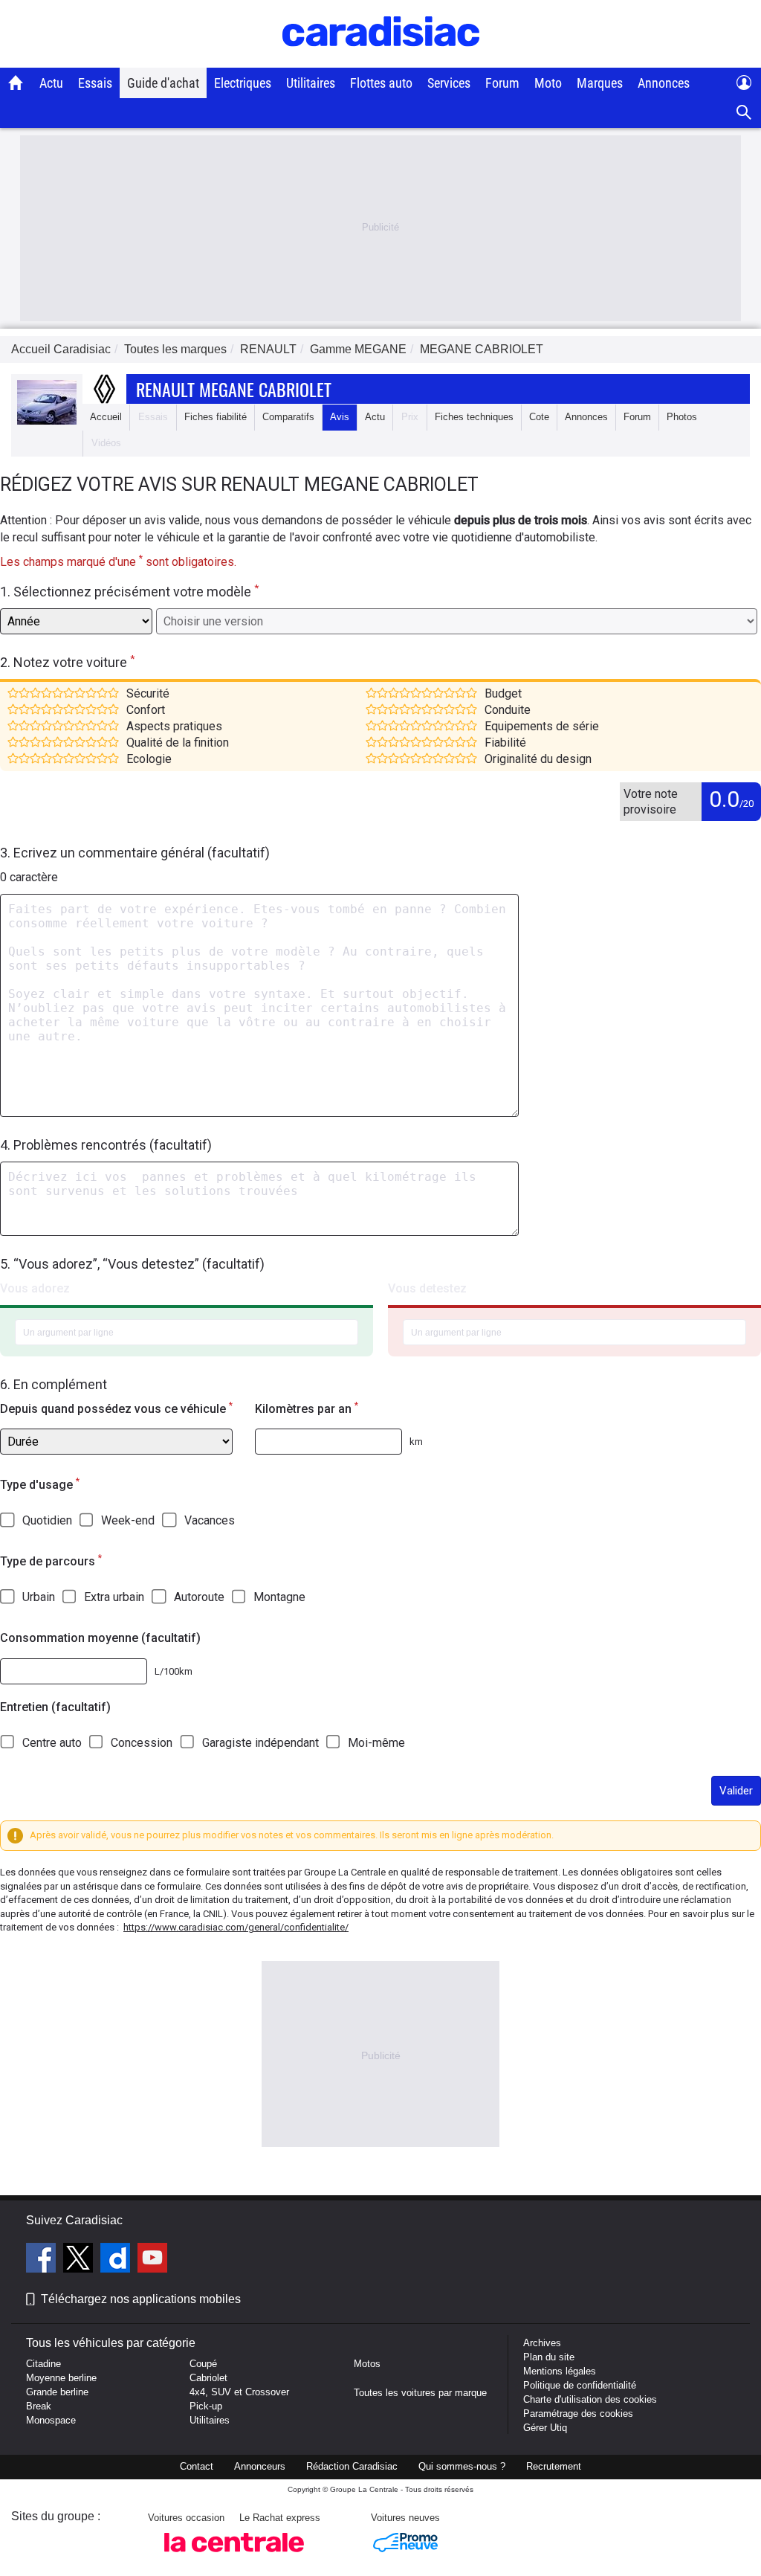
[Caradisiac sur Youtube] (152, 2260)
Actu (51, 83)
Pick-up (206, 2406)
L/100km (174, 1671)
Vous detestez (427, 1288)
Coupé (203, 2364)
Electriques (243, 83)
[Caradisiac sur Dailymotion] (117, 2260)
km (416, 1442)
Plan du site (549, 2357)
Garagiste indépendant (260, 1743)
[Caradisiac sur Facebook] (43, 2260)
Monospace (51, 2420)
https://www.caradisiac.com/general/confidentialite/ (236, 1927)
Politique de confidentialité (580, 2385)
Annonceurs (260, 2466)
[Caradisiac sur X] (80, 2260)
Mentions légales (560, 2371)
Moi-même (376, 1743)
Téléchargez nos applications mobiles (141, 2299)
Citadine (43, 2364)
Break (39, 2406)
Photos (682, 417)
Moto (548, 83)
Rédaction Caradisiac (352, 2466)
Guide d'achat (163, 83)
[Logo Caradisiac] (381, 60)
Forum (502, 83)
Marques (600, 83)
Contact (197, 2466)
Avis (340, 417)
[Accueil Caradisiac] (16, 83)
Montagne (279, 1597)
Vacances (210, 1520)
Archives (542, 2343)
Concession (142, 1743)
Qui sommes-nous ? (462, 2466)
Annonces (664, 83)
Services (449, 83)
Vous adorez (35, 1288)
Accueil (106, 417)
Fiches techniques (474, 417)
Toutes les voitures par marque (420, 2393)
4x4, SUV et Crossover (239, 2392)
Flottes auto (381, 83)
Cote (539, 417)
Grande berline (57, 2392)
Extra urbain (114, 1597)
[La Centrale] (234, 2556)
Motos (367, 2364)
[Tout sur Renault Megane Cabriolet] (47, 421)
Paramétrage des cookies (578, 2414)
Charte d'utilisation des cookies (590, 2399)
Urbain (39, 1597)
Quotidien (47, 1520)
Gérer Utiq (545, 2428)
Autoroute (199, 1597)
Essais (95, 83)
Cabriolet (208, 2378)
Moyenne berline (61, 2378)
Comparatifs (288, 417)
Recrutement (554, 2466)
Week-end (128, 1520)
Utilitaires (311, 83)
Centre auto (52, 1743)
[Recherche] (744, 113)
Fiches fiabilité (216, 417)
